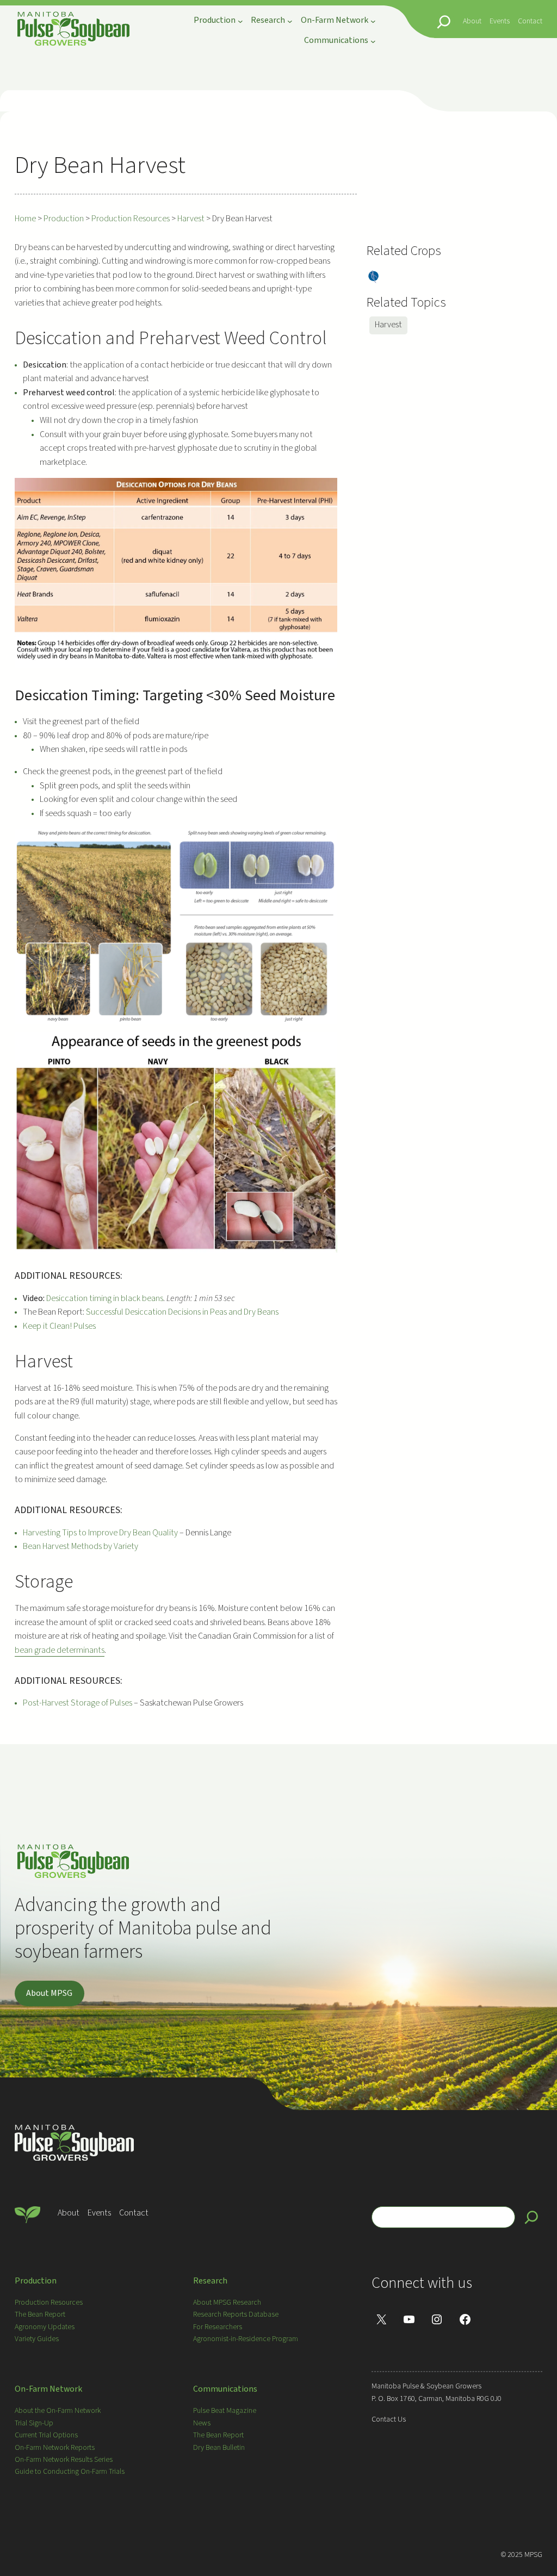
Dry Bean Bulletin (219, 2448)
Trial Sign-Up (34, 2423)
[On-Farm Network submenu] (373, 21)
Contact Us (389, 2419)
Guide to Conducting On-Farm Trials (70, 2472)
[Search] (531, 2217)
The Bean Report (40, 2314)
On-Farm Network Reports (55, 2448)
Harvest (388, 325)
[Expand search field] (444, 22)
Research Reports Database (236, 2314)
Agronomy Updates (45, 2327)
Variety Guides (37, 2339)
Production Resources (49, 2303)
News (202, 2423)
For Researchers (218, 2327)
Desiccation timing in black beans (105, 1298)
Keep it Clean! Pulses (59, 1326)
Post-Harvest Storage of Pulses (78, 1703)
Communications (225, 2389)
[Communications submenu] (373, 41)
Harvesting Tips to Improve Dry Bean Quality (101, 1533)
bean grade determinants (60, 1650)
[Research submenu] (290, 21)
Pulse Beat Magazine (225, 2411)
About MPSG (49, 1993)
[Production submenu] (240, 21)
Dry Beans (373, 277)
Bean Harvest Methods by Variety (81, 1546)
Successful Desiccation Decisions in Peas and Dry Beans (182, 1312)
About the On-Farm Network (58, 2411)
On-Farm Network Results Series (64, 2460)
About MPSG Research (227, 2303)
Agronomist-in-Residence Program (246, 2339)
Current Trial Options (46, 2435)
